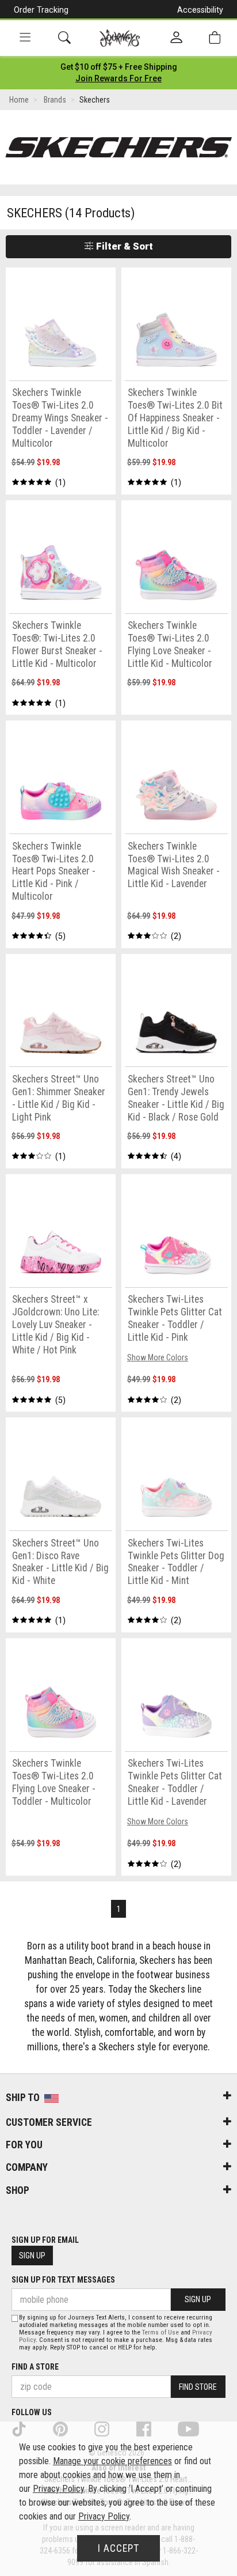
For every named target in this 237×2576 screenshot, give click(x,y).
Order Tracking (41, 10)
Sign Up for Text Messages (63, 2280)
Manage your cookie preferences (112, 2461)
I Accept (118, 2548)
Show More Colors (158, 1357)
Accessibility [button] (200, 10)
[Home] (120, 38)
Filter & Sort (123, 246)
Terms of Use (160, 2332)
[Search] (64, 38)
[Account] (176, 38)
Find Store (198, 2387)
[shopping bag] (215, 38)
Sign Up (32, 2256)
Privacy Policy (58, 2489)
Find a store (35, 2367)
